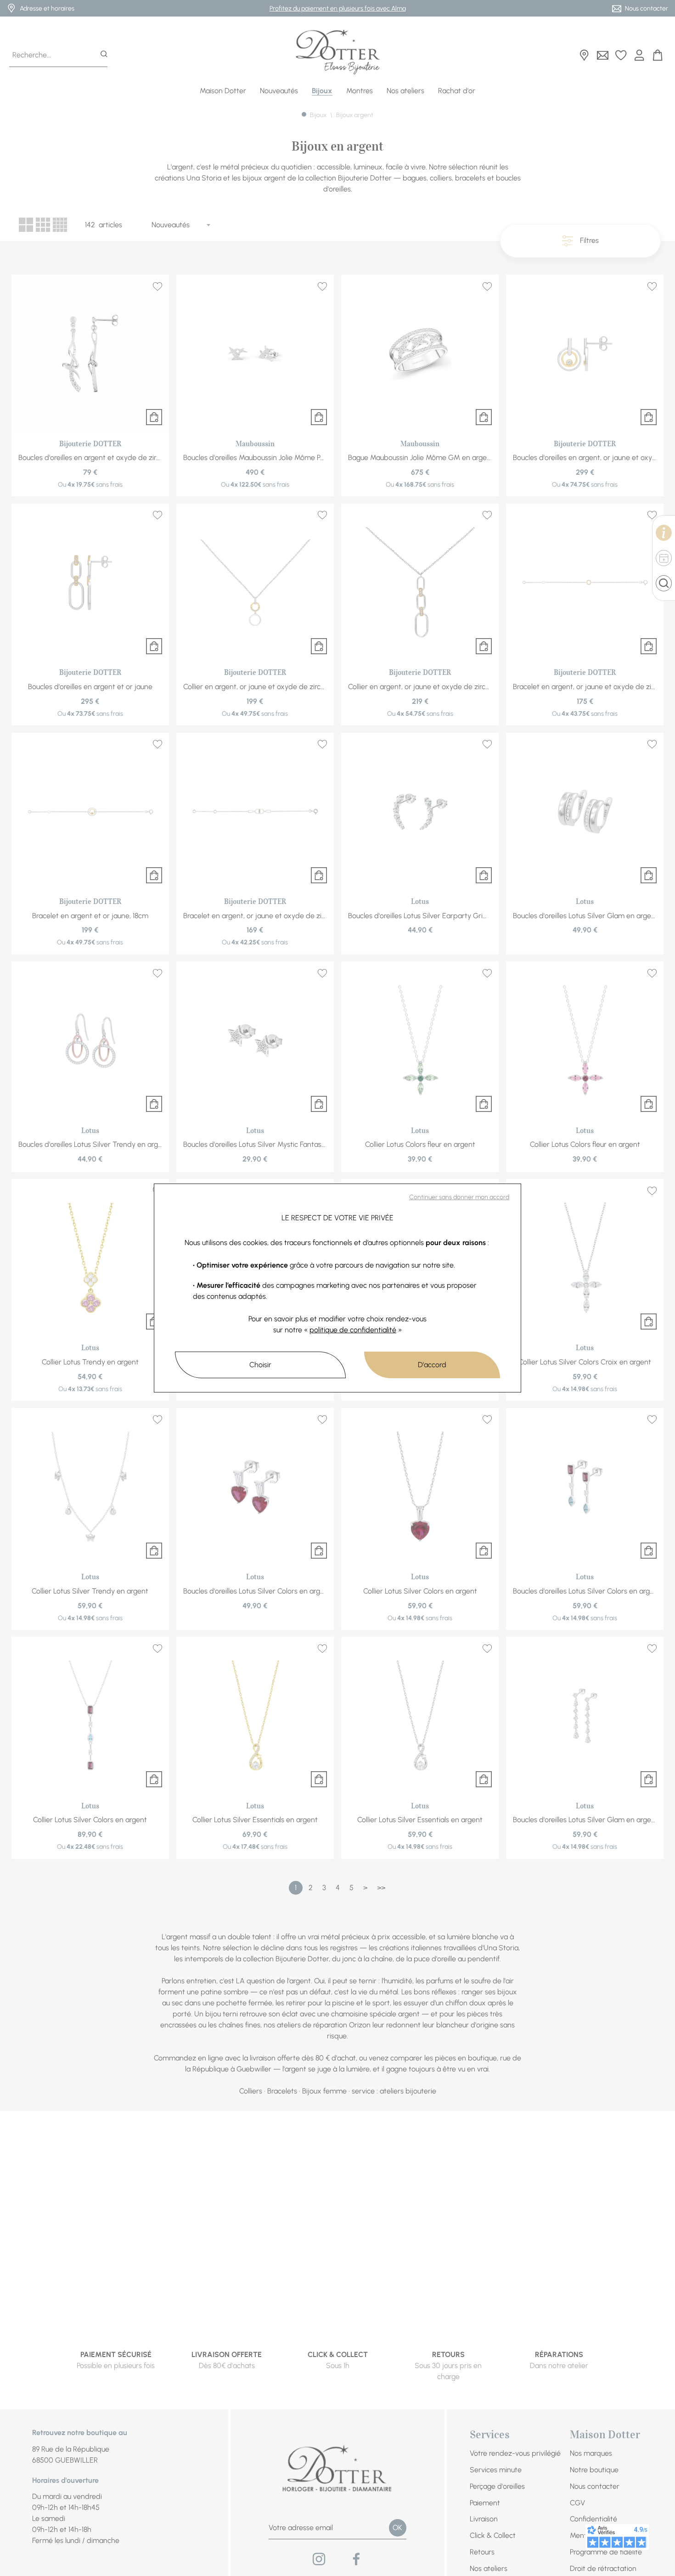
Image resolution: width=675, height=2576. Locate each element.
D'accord (432, 1365)
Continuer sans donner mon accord (459, 1197)
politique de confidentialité (353, 1330)
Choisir (260, 1365)
